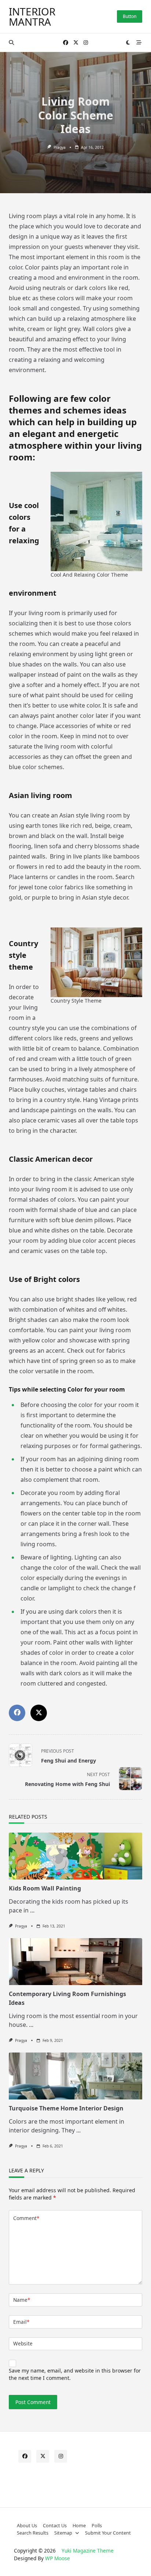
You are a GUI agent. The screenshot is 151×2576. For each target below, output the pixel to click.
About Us (27, 2525)
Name (22, 2300)
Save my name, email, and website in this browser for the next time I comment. (75, 2374)
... (32, 1910)
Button (130, 16)
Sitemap (63, 2533)
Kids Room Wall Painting (45, 1888)
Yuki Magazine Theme (88, 2551)
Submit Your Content (108, 2533)
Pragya (60, 147)
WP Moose (58, 2558)
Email (21, 2322)
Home (79, 2525)
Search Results (33, 2533)
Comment (26, 2218)
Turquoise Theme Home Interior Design (66, 2108)
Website (23, 2343)
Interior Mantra (32, 16)
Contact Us (55, 2525)
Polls (97, 2525)
